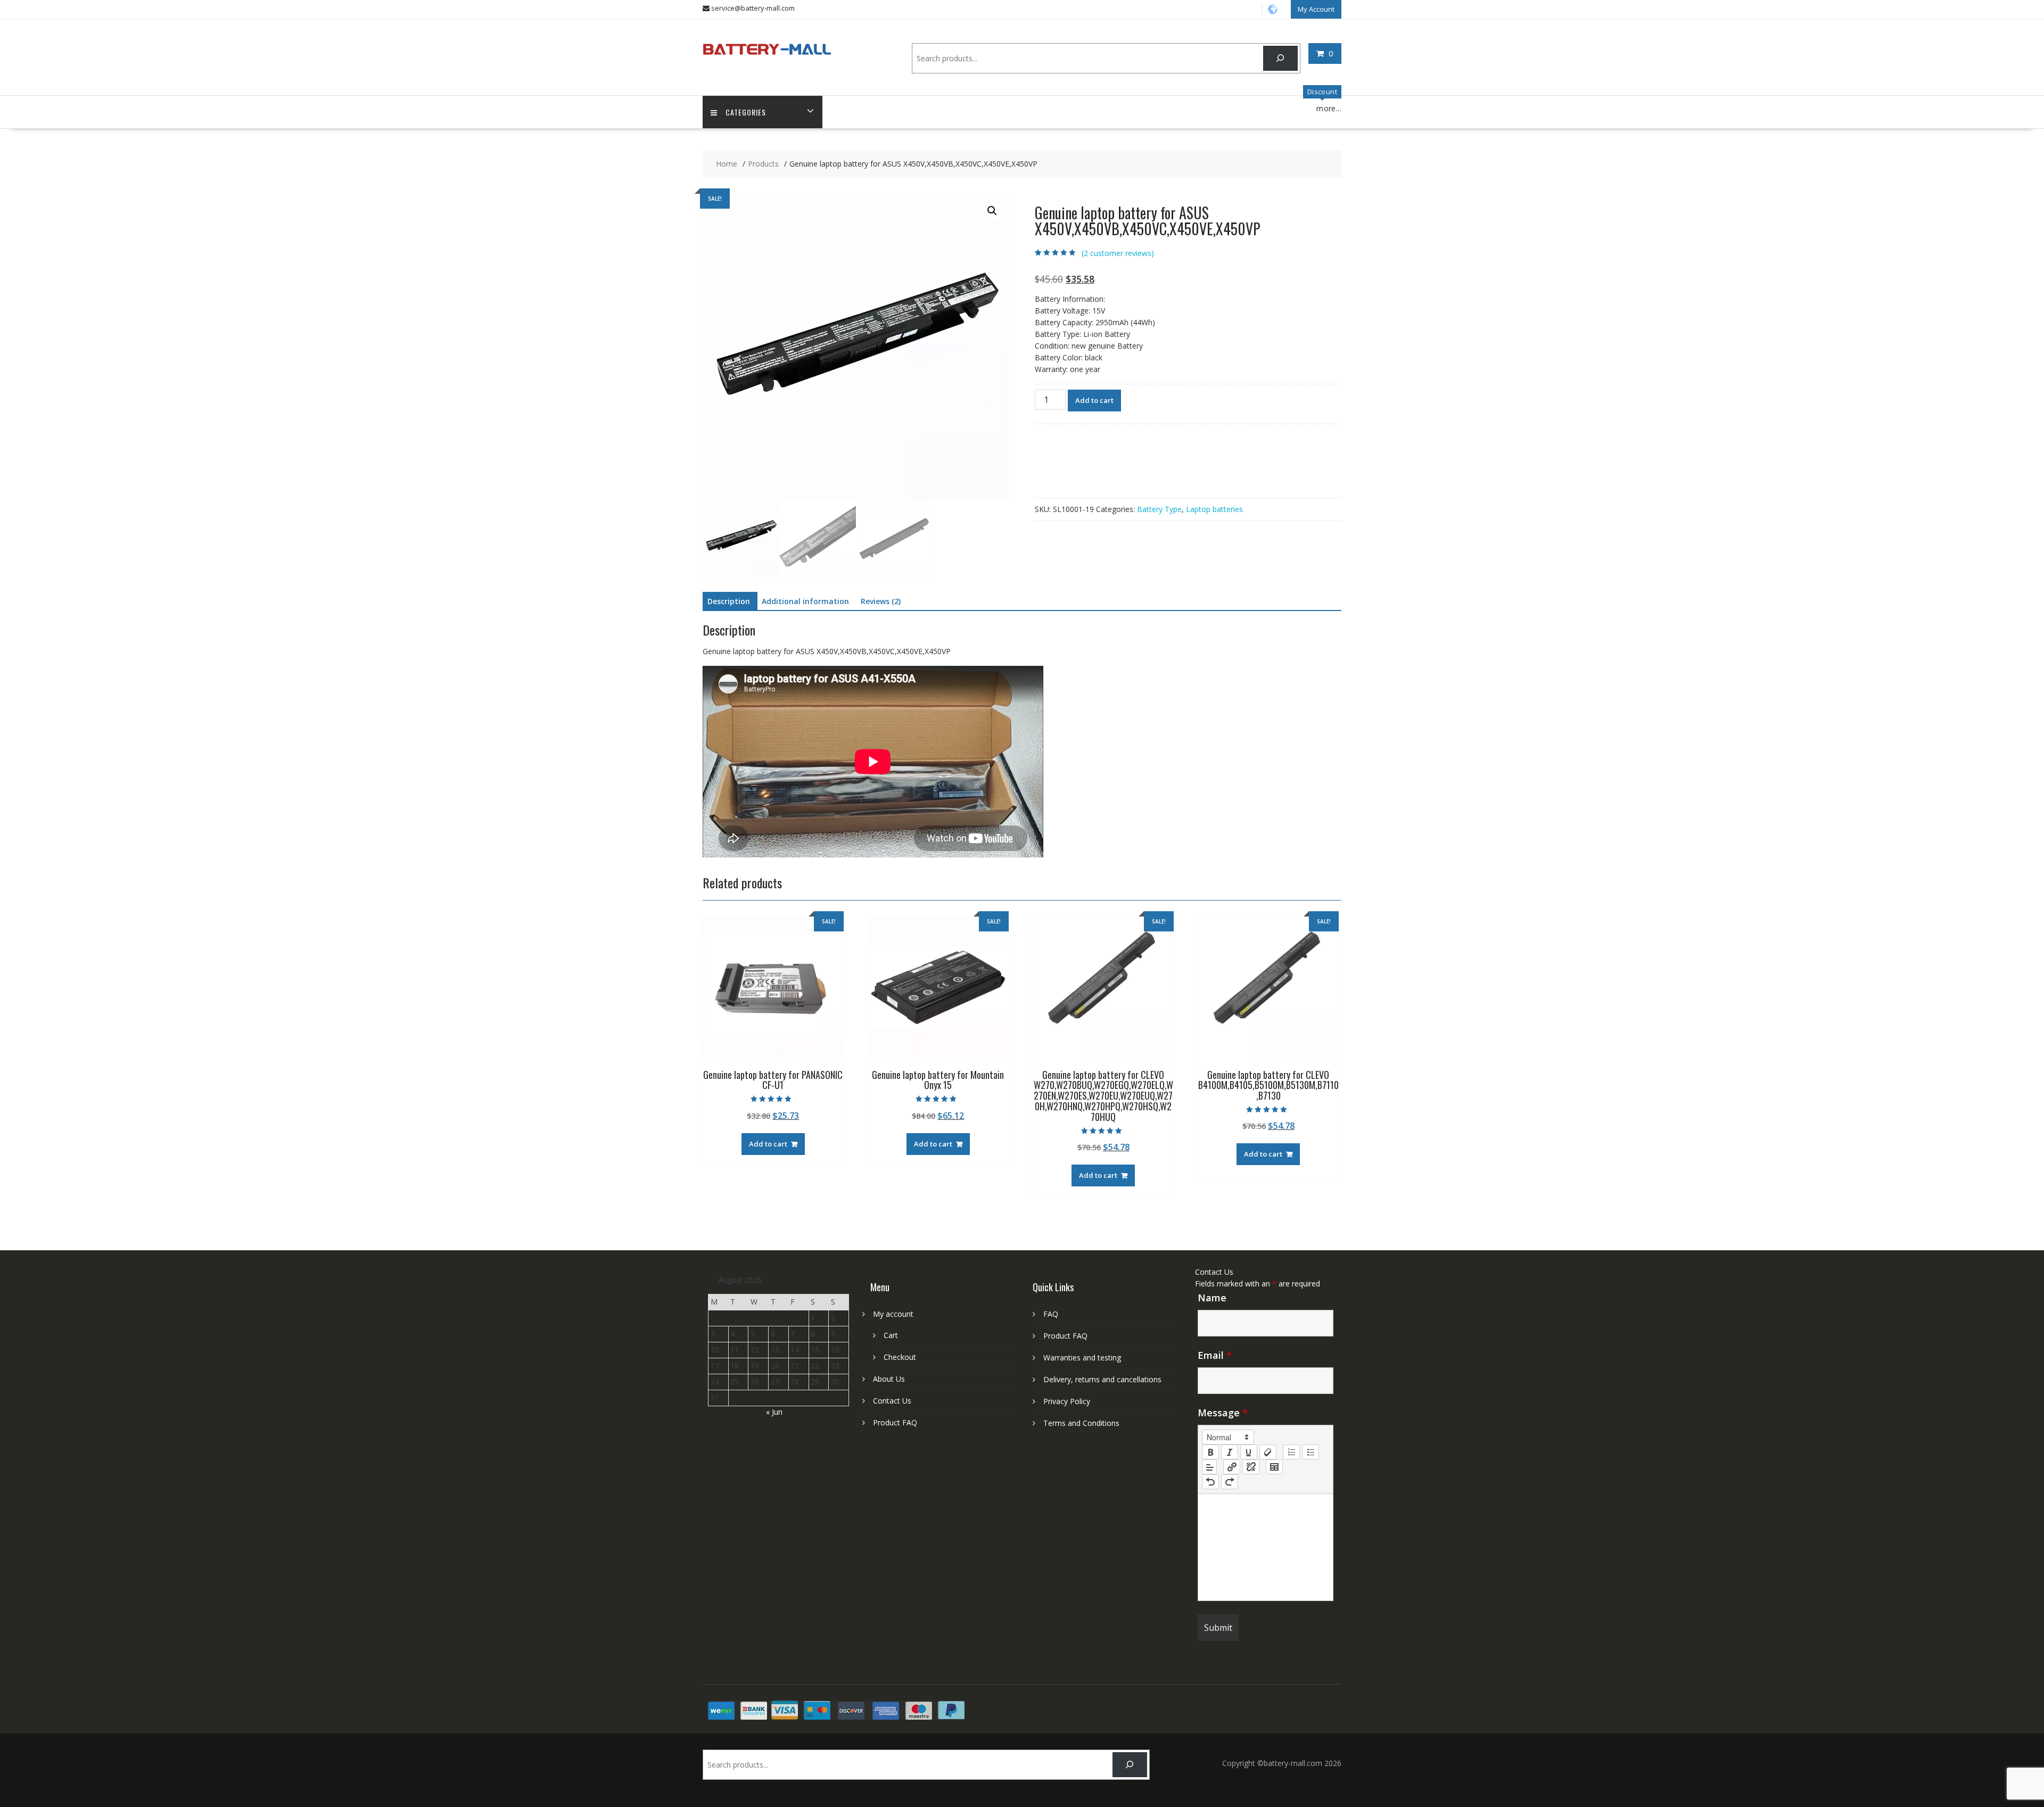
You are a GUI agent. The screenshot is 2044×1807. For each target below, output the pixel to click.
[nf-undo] (1210, 1482)
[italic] (1230, 1452)
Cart (891, 1335)
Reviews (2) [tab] (881, 601)
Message (1223, 1413)
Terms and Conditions (1081, 1423)
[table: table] (1274, 1467)
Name (1212, 1298)
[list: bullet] (1311, 1452)
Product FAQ (895, 1422)
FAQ (1051, 1314)
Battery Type (1159, 509)
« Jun (774, 1412)
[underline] (1249, 1452)
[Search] (1280, 58)
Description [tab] (729, 601)
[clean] (1268, 1452)
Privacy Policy (1067, 1401)
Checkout (900, 1357)
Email (1215, 1355)
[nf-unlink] (1251, 1467)
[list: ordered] (1291, 1452)
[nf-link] (1232, 1467)
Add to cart (1094, 400)
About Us (889, 1379)
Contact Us (892, 1401)
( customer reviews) (1118, 253)
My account (893, 1314)
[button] (992, 211)
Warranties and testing (1082, 1358)
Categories (746, 112)
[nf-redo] (1230, 1482)
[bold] (1210, 1452)
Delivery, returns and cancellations (1102, 1379)
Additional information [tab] (805, 601)
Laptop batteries (1214, 509)
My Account (1316, 9)
